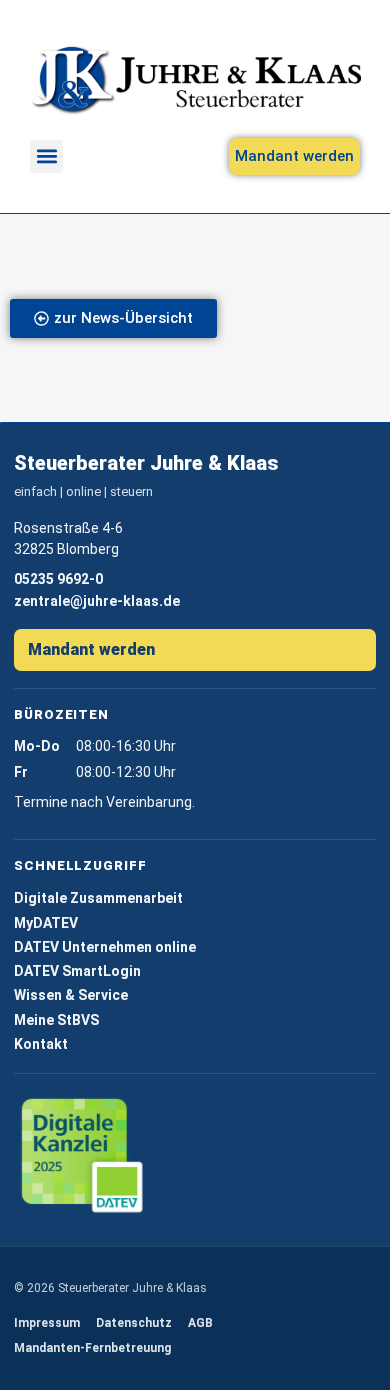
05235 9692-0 (58, 579)
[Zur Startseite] (195, 80)
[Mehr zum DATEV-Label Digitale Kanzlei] (83, 1156)
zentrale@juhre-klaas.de (97, 601)
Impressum (47, 1323)
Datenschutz (134, 1323)
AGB (200, 1323)
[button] (46, 156)
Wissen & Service (71, 995)
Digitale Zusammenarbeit (98, 898)
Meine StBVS (56, 1020)
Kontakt (41, 1044)
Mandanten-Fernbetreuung (92, 1348)
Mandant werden (91, 649)
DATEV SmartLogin (77, 971)
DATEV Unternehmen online (105, 947)
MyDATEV (46, 923)
